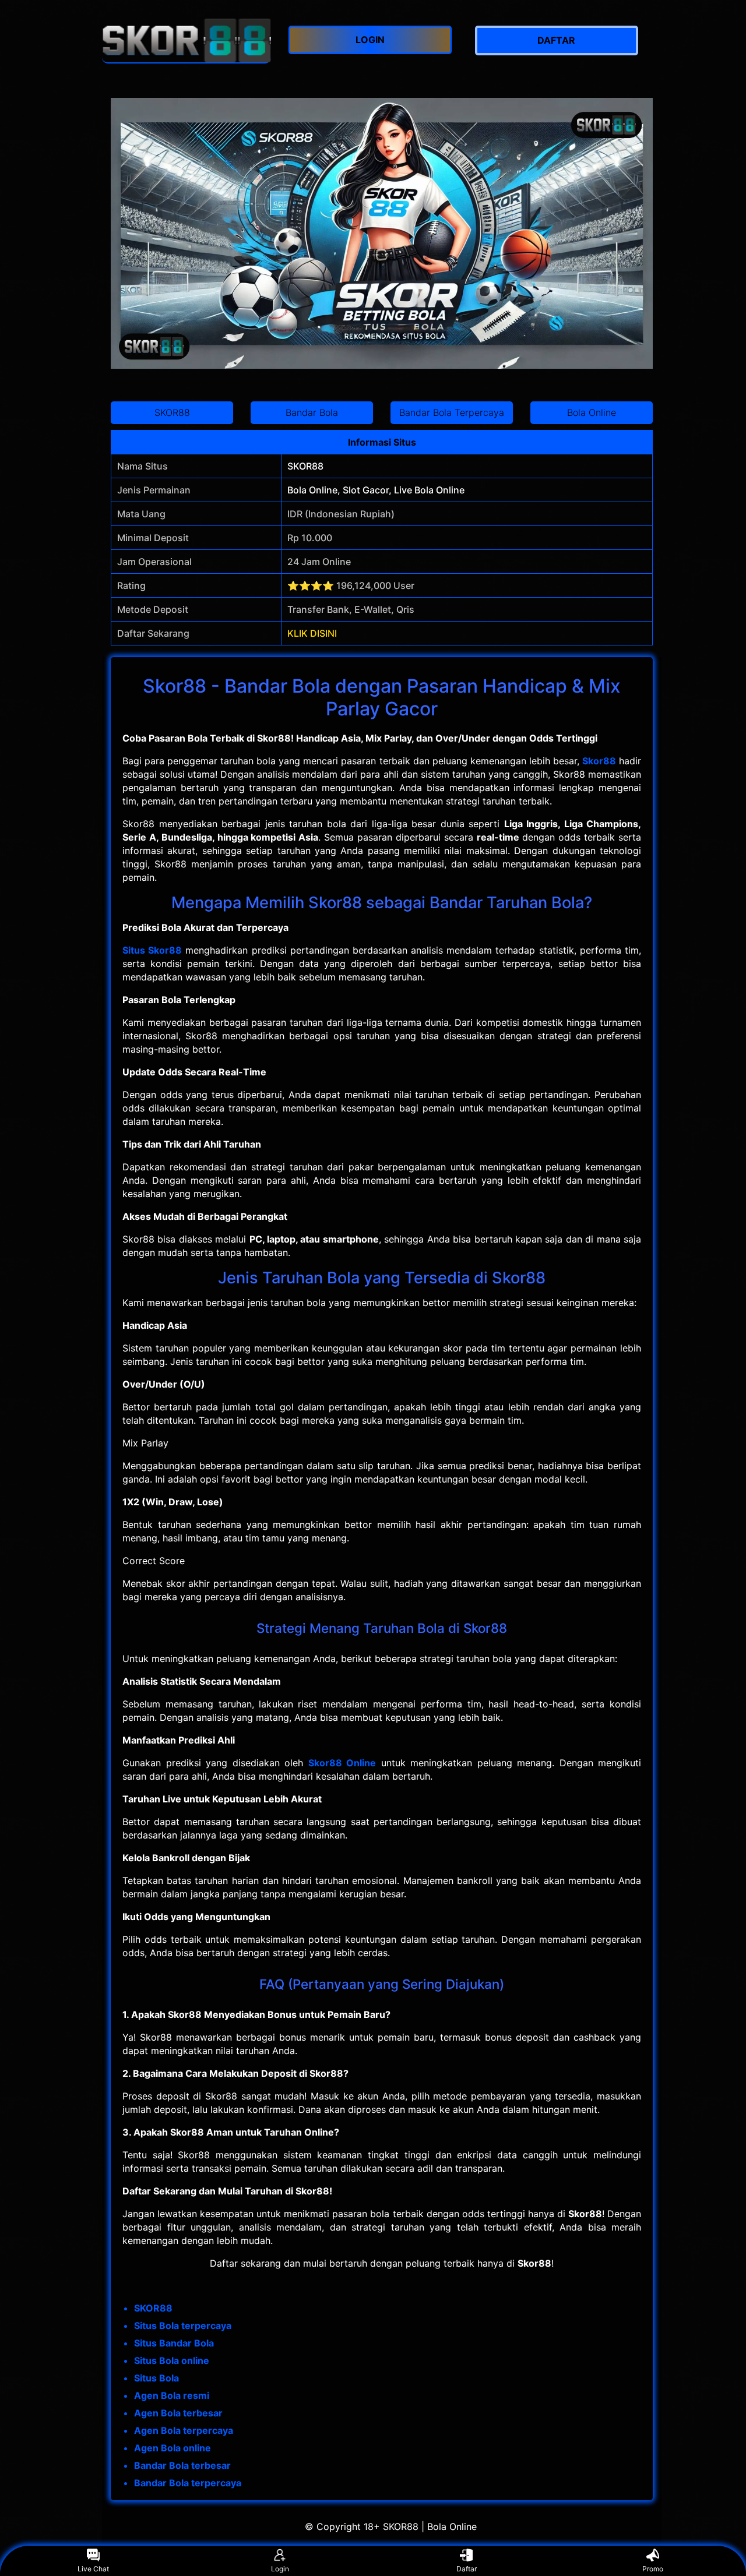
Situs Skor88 (152, 950)
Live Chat (93, 2569)
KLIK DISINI (312, 633)
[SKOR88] (186, 40)
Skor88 (599, 761)
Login (280, 2569)
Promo (653, 2569)
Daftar (467, 2569)
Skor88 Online (342, 1763)
